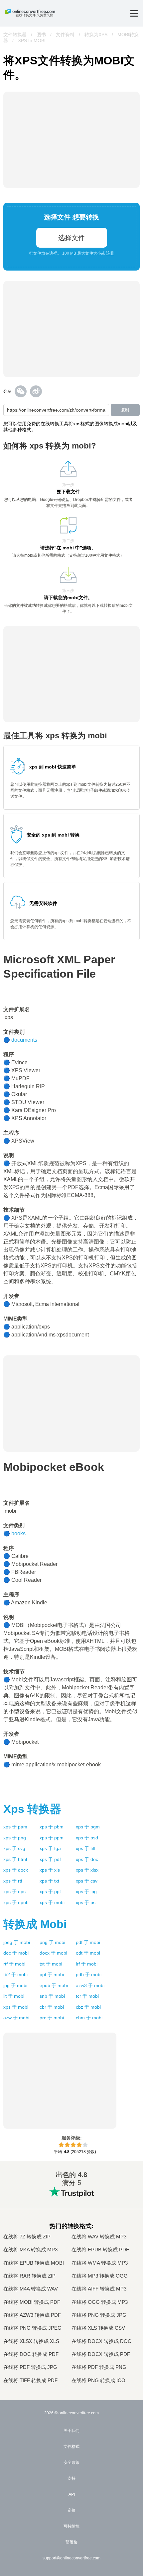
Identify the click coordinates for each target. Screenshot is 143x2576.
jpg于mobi (15, 1985)
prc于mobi (52, 2018)
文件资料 (65, 35)
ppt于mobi (52, 1974)
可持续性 (71, 2526)
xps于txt (49, 1881)
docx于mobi (53, 1953)
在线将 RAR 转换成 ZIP (29, 2276)
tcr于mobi (87, 1996)
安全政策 (71, 2462)
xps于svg (14, 1848)
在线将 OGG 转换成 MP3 (100, 2302)
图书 (41, 35)
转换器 (32, 1809)
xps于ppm (52, 1838)
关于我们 (71, 2431)
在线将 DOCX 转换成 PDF (101, 2354)
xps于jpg (86, 1892)
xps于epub (16, 1902)
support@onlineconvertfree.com (71, 2558)
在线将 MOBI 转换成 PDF (32, 2302)
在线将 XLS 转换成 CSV (98, 2328)
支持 (71, 2478)
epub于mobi (54, 1985)
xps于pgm (88, 1827)
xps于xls (50, 1870)
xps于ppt (50, 1892)
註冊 (110, 253)
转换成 (35, 1924)
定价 (71, 2510)
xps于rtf (13, 1881)
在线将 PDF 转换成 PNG (99, 2367)
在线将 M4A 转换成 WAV (31, 2289)
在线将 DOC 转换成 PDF (31, 2354)
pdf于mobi (88, 1942)
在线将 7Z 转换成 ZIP (27, 2237)
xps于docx (16, 1870)
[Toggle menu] (134, 13)
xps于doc (87, 1859)
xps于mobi (52, 1902)
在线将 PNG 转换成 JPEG (32, 2328)
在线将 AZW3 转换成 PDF (32, 2315)
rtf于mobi (14, 1964)
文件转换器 (15, 35)
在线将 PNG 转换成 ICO (98, 2380)
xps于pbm (52, 1827)
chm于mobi (89, 2018)
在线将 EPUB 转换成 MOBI (34, 2263)
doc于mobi (16, 1953)
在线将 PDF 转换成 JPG (30, 2367)
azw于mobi (16, 2018)
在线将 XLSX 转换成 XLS (31, 2341)
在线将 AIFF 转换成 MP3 (99, 2289)
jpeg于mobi (17, 1942)
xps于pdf (50, 1859)
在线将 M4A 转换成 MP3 (30, 2250)
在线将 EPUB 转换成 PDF (100, 2250)
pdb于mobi (89, 1974)
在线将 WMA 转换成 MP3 (100, 2263)
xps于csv (87, 1881)
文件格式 (71, 2447)
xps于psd (87, 1838)
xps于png (15, 1838)
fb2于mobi (15, 1974)
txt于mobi (51, 1964)
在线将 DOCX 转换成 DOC (101, 2341)
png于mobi (52, 1942)
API (72, 2494)
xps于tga (50, 1848)
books (18, 1533)
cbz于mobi (88, 2007)
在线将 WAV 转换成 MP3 (99, 2237)
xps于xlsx (87, 1870)
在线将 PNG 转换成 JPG (99, 2315)
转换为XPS (96, 35)
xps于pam (15, 1827)
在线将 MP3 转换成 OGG (100, 2276)
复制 (125, 410)
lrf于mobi (87, 1964)
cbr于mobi (52, 2007)
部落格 (71, 2542)
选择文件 (71, 238)
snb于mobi (52, 1996)
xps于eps (14, 1892)
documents (24, 1040)
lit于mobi (14, 1996)
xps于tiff (86, 1848)
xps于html (15, 1859)
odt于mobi (88, 1953)
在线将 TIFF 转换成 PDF (30, 2380)
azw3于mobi (90, 1985)
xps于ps (86, 1902)
